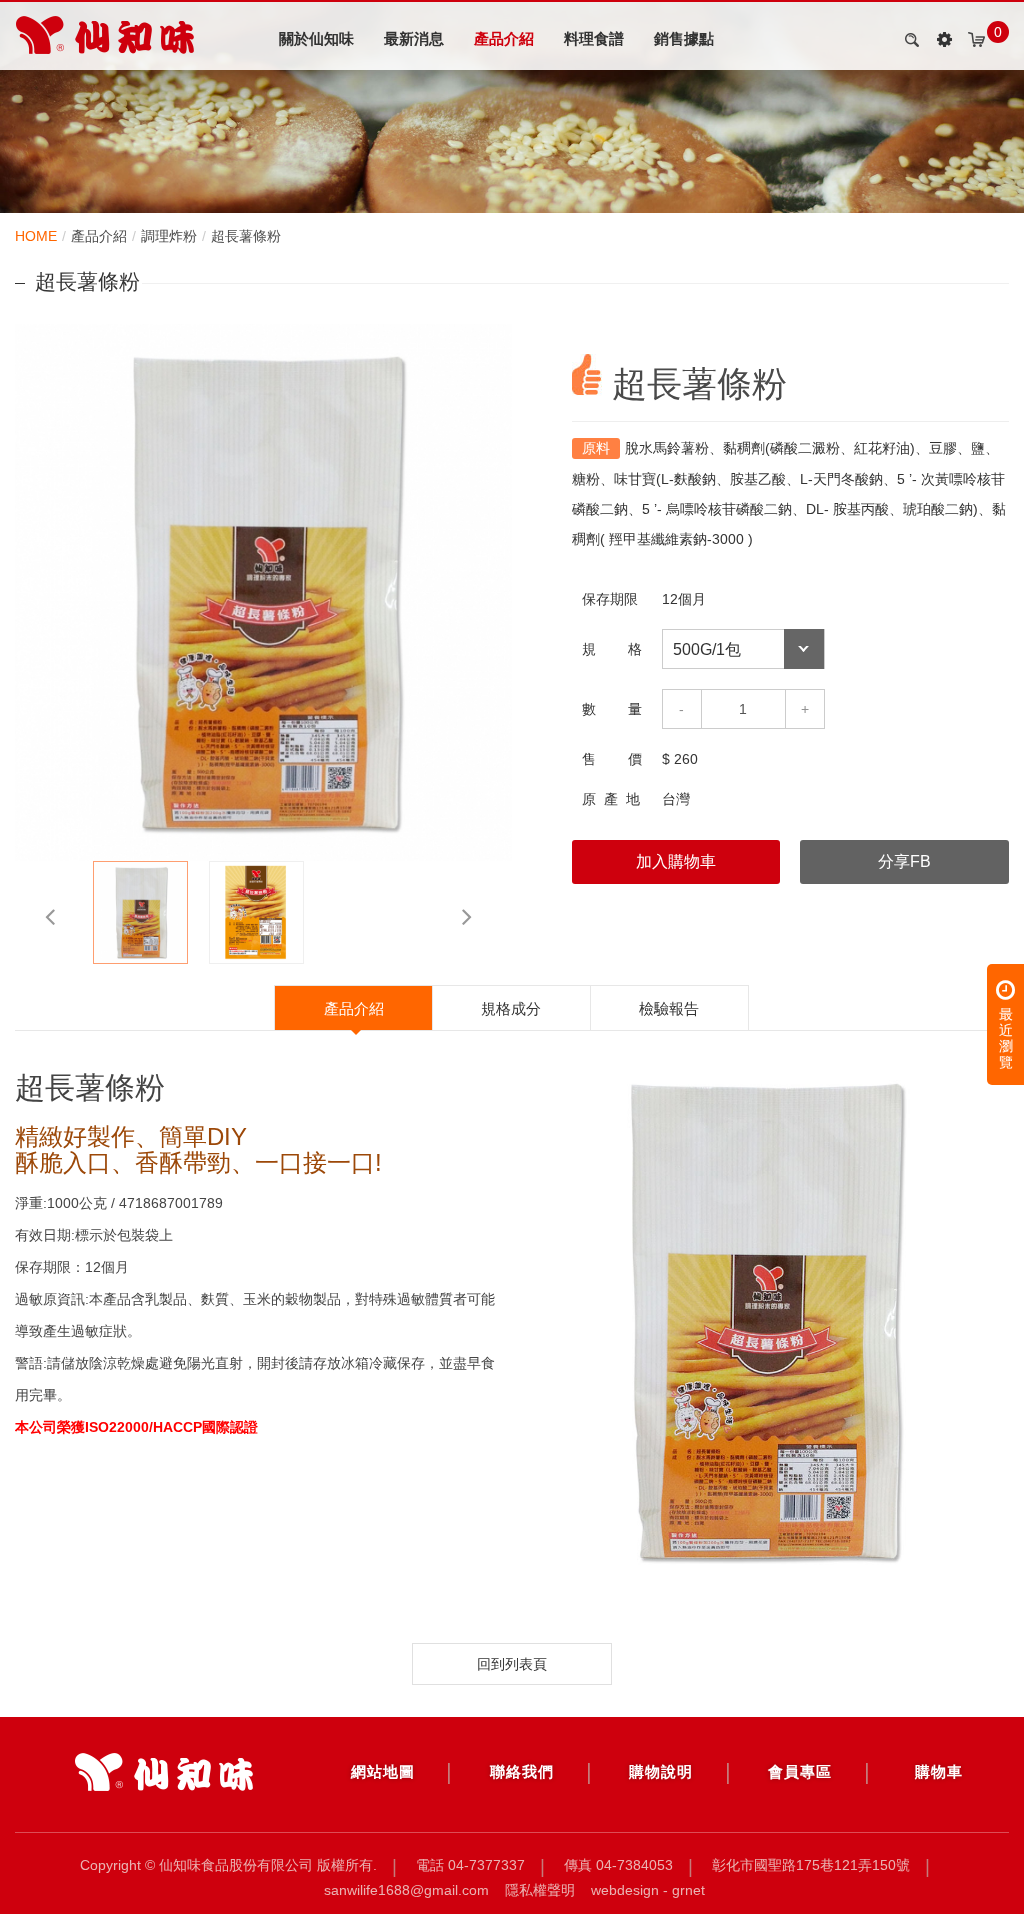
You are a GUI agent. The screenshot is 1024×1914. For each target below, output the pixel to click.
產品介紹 (504, 38)
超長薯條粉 (246, 236)
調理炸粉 (169, 236)
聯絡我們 (522, 1771)
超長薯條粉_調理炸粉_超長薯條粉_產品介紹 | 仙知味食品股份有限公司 (105, 35)
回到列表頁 (512, 1664)
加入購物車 (676, 861)
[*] (164, 1772)
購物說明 (661, 1771)
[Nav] (944, 40)
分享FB (904, 861)
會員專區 (800, 1771)
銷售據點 (684, 38)
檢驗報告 (669, 1008)
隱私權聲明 (540, 1890)
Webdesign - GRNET (648, 1890)
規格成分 (511, 1008)
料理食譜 (594, 38)
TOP (955, 1866)
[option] (263, 592)
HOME (36, 236)
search (909, 40)
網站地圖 (383, 1771)
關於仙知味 (316, 38)
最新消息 (414, 38)
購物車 (939, 1771)
